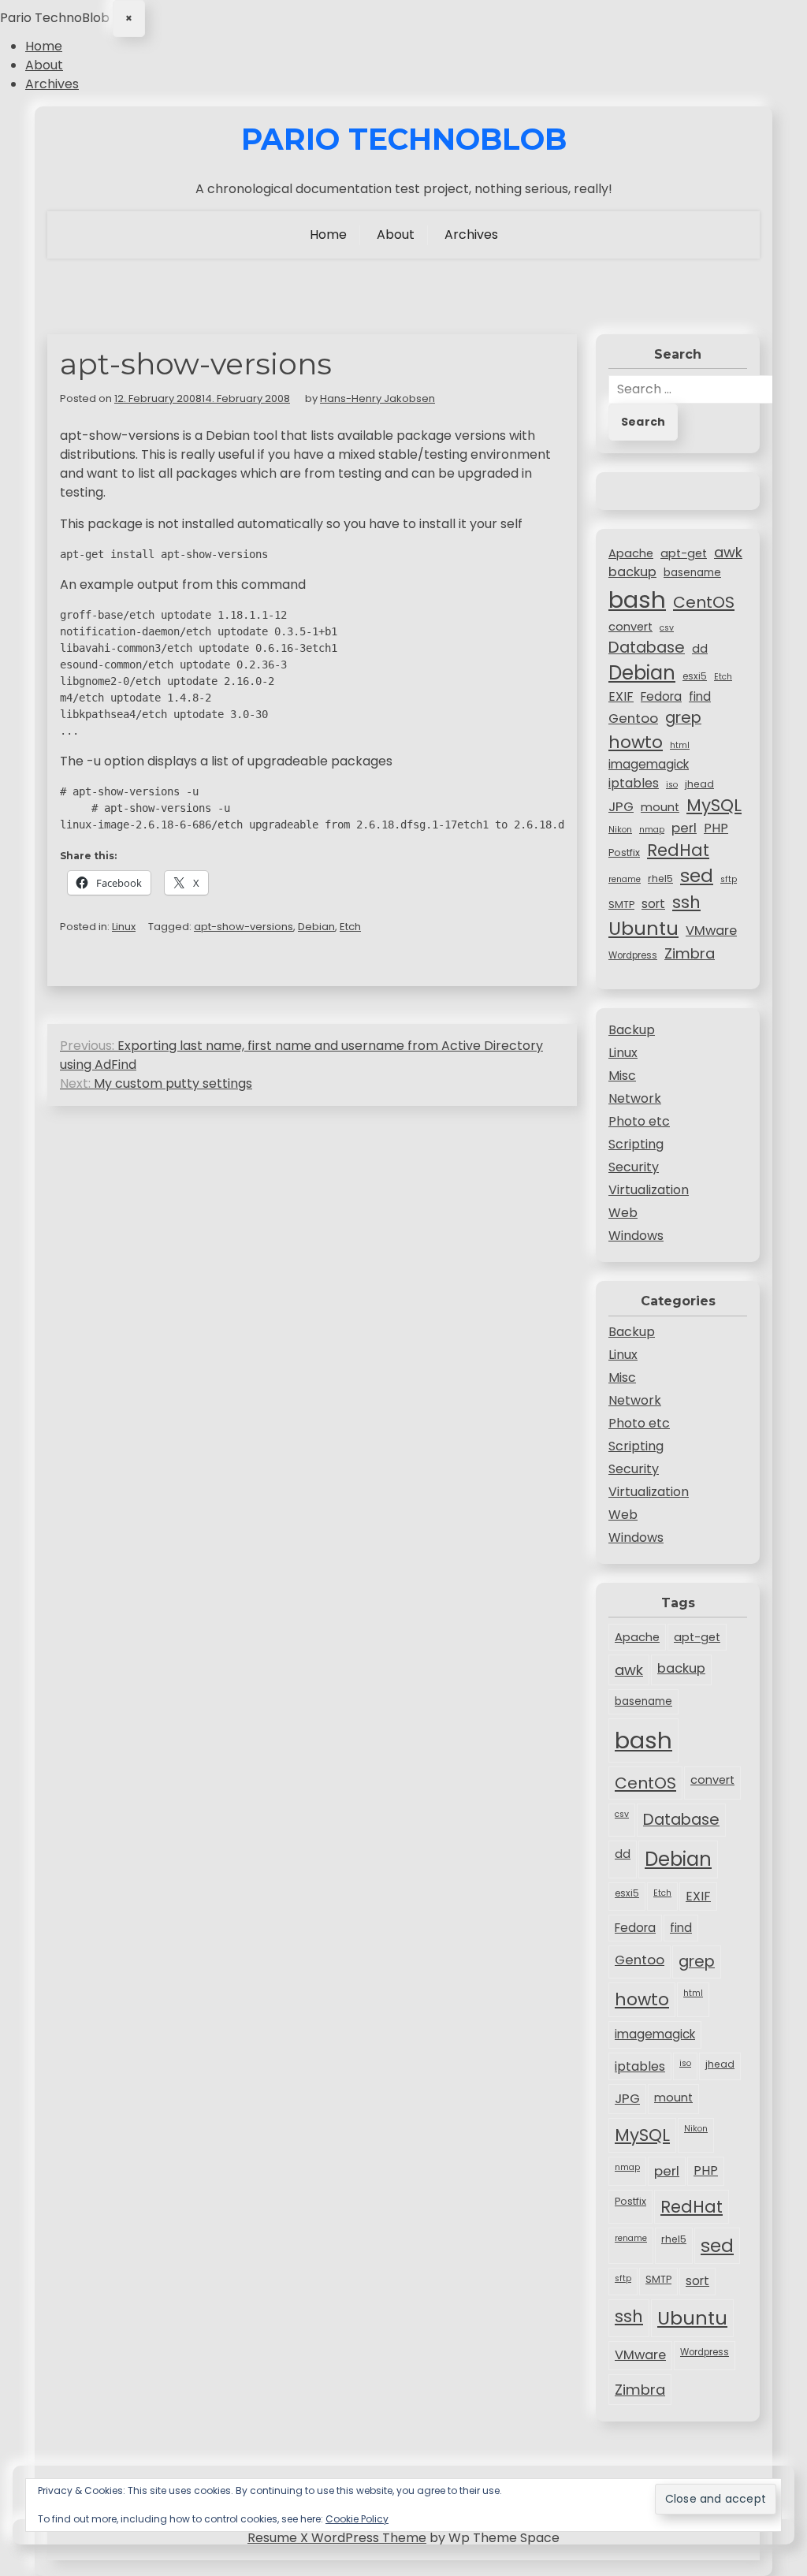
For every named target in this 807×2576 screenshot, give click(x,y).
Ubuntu (643, 928)
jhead (699, 784)
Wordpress (633, 955)
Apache (631, 553)
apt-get (684, 553)
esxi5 (695, 676)
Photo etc (639, 1121)
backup (632, 572)
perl (684, 828)
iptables (634, 783)
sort (653, 904)
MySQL (714, 805)
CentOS (704, 602)
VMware (711, 931)
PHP (716, 828)
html (680, 745)
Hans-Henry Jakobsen (377, 398)
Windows (636, 1236)
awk (728, 552)
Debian (316, 927)
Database (647, 647)
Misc (622, 1076)
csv (667, 628)
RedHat (678, 850)
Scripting (636, 1144)
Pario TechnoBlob (404, 140)
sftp (729, 879)
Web (623, 1213)
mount (660, 807)
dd (700, 649)
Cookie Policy (357, 2519)
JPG (621, 806)
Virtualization (649, 1190)
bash (637, 599)
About (44, 65)
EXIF (621, 696)
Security (634, 1167)
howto (636, 742)
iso (672, 785)
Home (44, 46)
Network (635, 1098)
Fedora (661, 696)
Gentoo (633, 718)
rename (625, 879)
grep (683, 717)
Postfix (624, 852)
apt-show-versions (244, 927)
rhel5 (660, 879)
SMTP (621, 905)
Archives (52, 84)
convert (630, 627)
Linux (124, 927)
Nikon (620, 830)
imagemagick (649, 764)
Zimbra (690, 953)
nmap (652, 830)
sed (697, 876)
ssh (686, 902)
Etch (350, 927)
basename (692, 573)
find (700, 696)
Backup (632, 1030)
